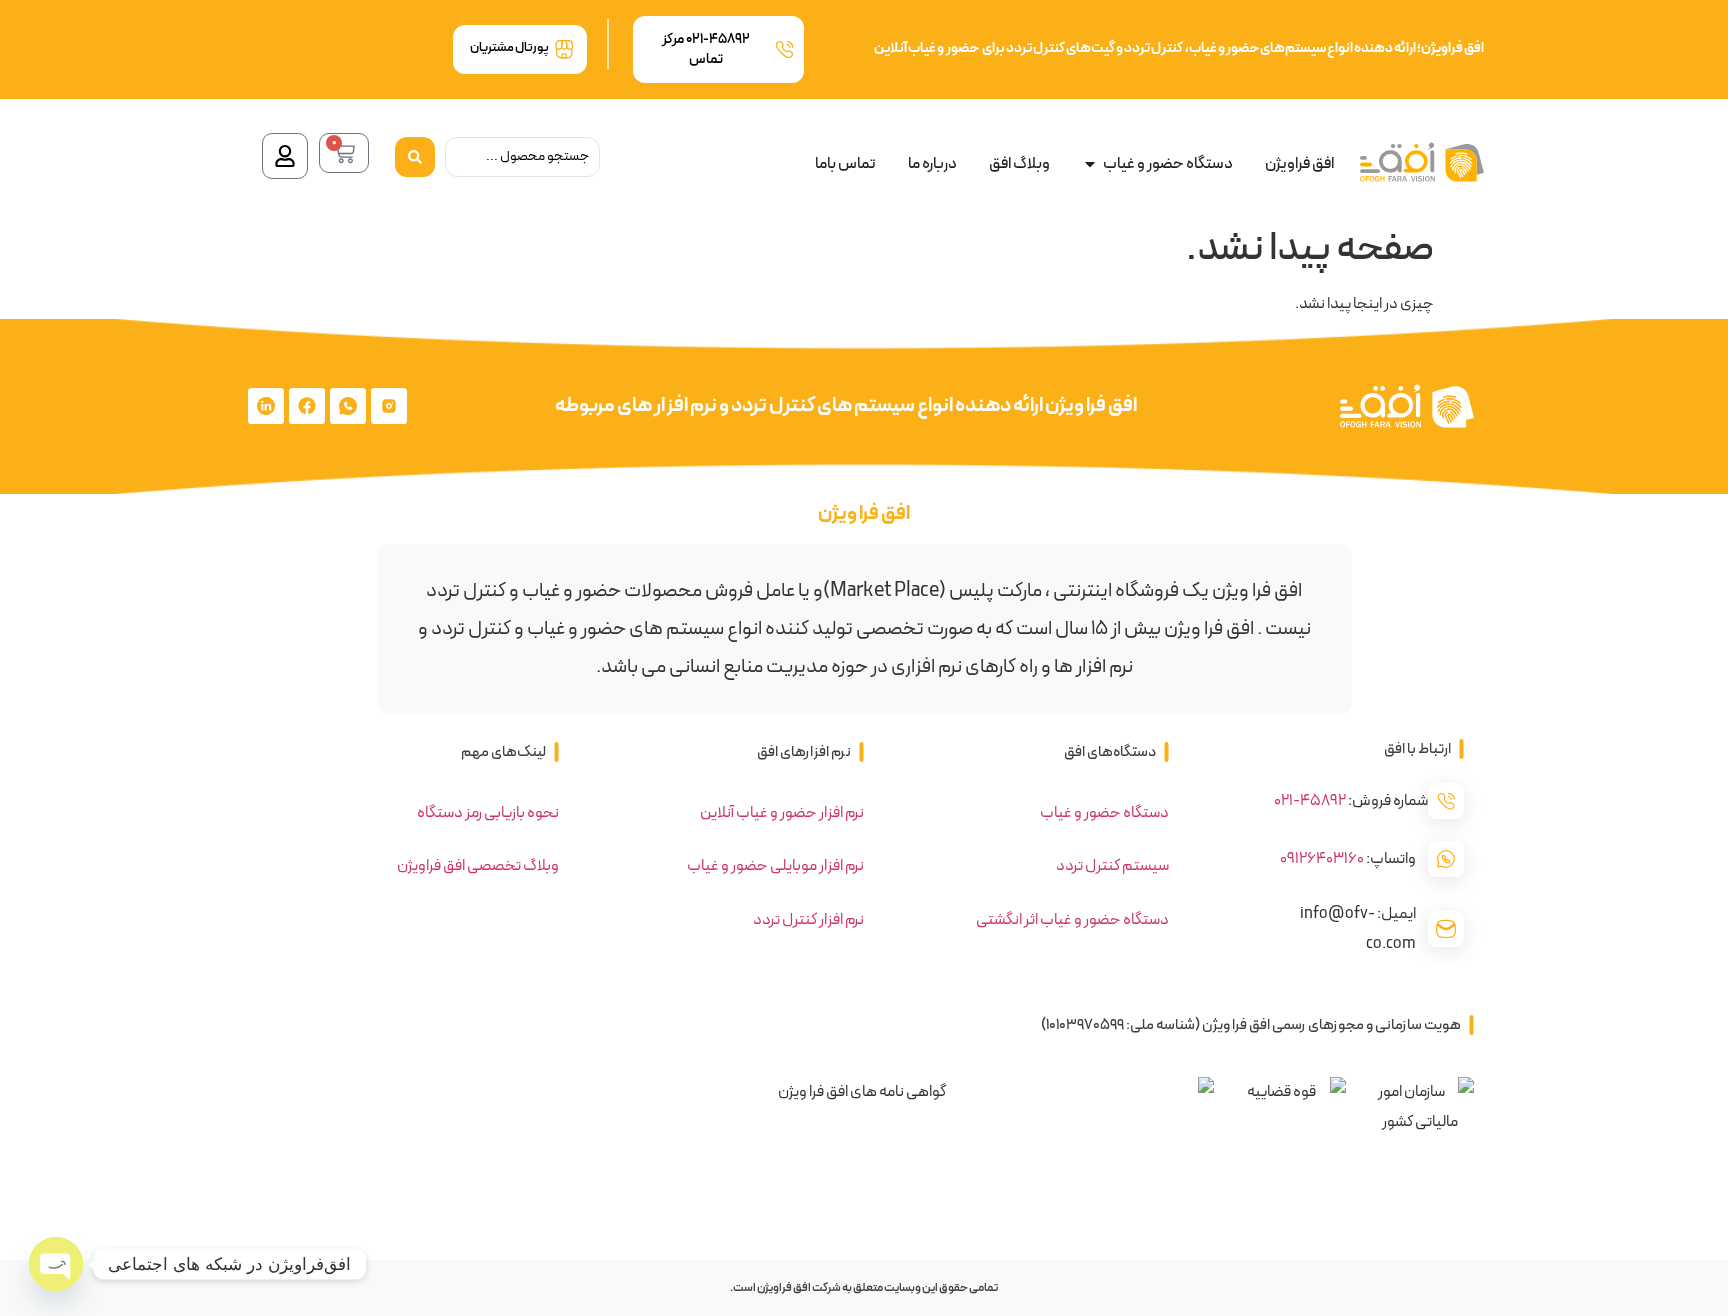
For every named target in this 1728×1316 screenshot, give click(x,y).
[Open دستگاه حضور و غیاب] (1090, 164)
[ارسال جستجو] (415, 157)
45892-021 (1310, 801)
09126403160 (1322, 859)
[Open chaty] (56, 1264)
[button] (1424, 749)
